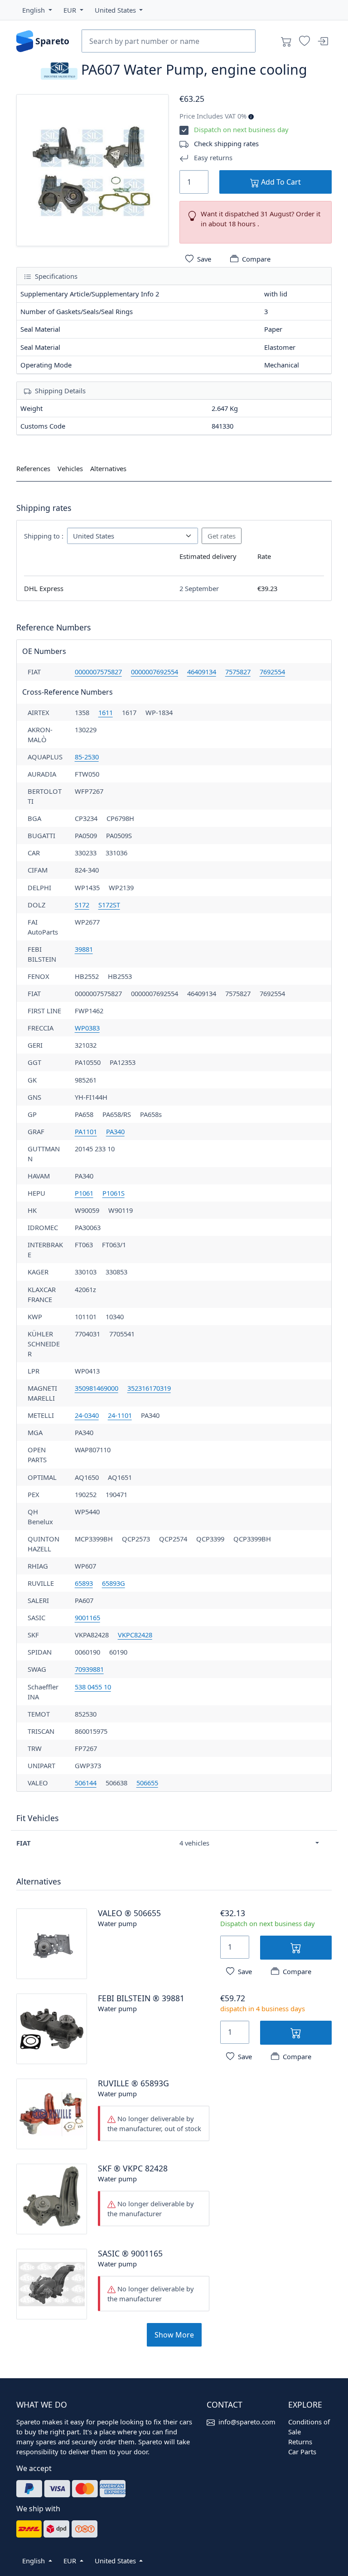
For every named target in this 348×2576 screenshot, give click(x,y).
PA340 (115, 1131)
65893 (84, 1583)
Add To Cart (280, 182)
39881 (84, 949)
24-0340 (87, 1415)
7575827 (238, 672)
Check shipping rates (226, 143)
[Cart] (286, 41)
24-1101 (120, 1415)
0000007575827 (98, 672)
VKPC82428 (135, 1635)
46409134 (202, 672)
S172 (82, 905)
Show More (174, 2335)
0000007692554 (155, 672)
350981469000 (97, 1388)
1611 (106, 712)
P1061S (114, 1193)
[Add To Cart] (296, 1948)
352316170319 (149, 1388)
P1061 (84, 1193)
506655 (147, 1783)
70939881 (89, 1669)
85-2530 (87, 757)
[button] (37, 10)
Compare (256, 259)
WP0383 (87, 1028)
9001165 (87, 1617)
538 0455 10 (93, 1687)
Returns (300, 2442)
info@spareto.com (247, 2422)
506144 (86, 1783)
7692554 (272, 672)
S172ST (109, 905)
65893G (114, 1583)
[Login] (323, 41)
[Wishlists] (304, 41)
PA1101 (86, 1131)
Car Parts (302, 2452)
